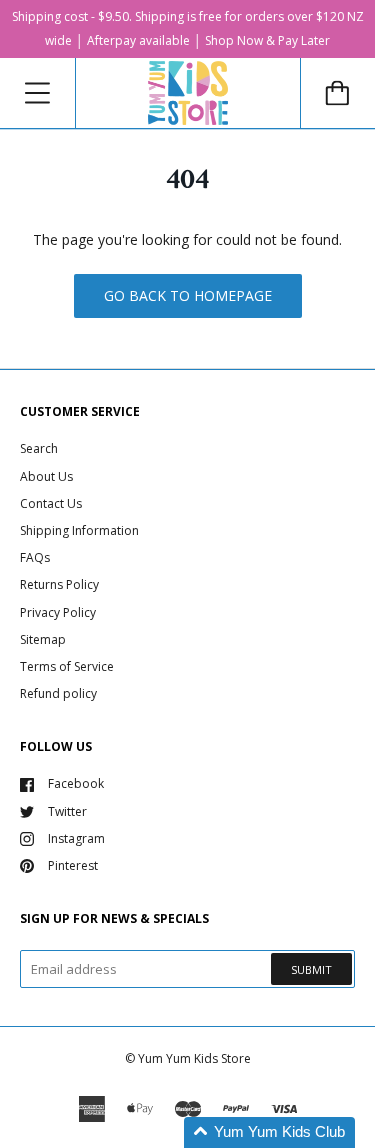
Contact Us (51, 503)
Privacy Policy (58, 612)
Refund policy (58, 693)
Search (39, 448)
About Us (46, 476)
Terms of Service (67, 666)
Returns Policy (59, 584)
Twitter (67, 811)
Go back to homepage (188, 295)
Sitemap (43, 639)
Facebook (76, 783)
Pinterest (73, 865)
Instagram (76, 838)
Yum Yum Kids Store (194, 1058)
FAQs (35, 557)
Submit (311, 969)
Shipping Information (79, 530)
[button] (269, 1132)
